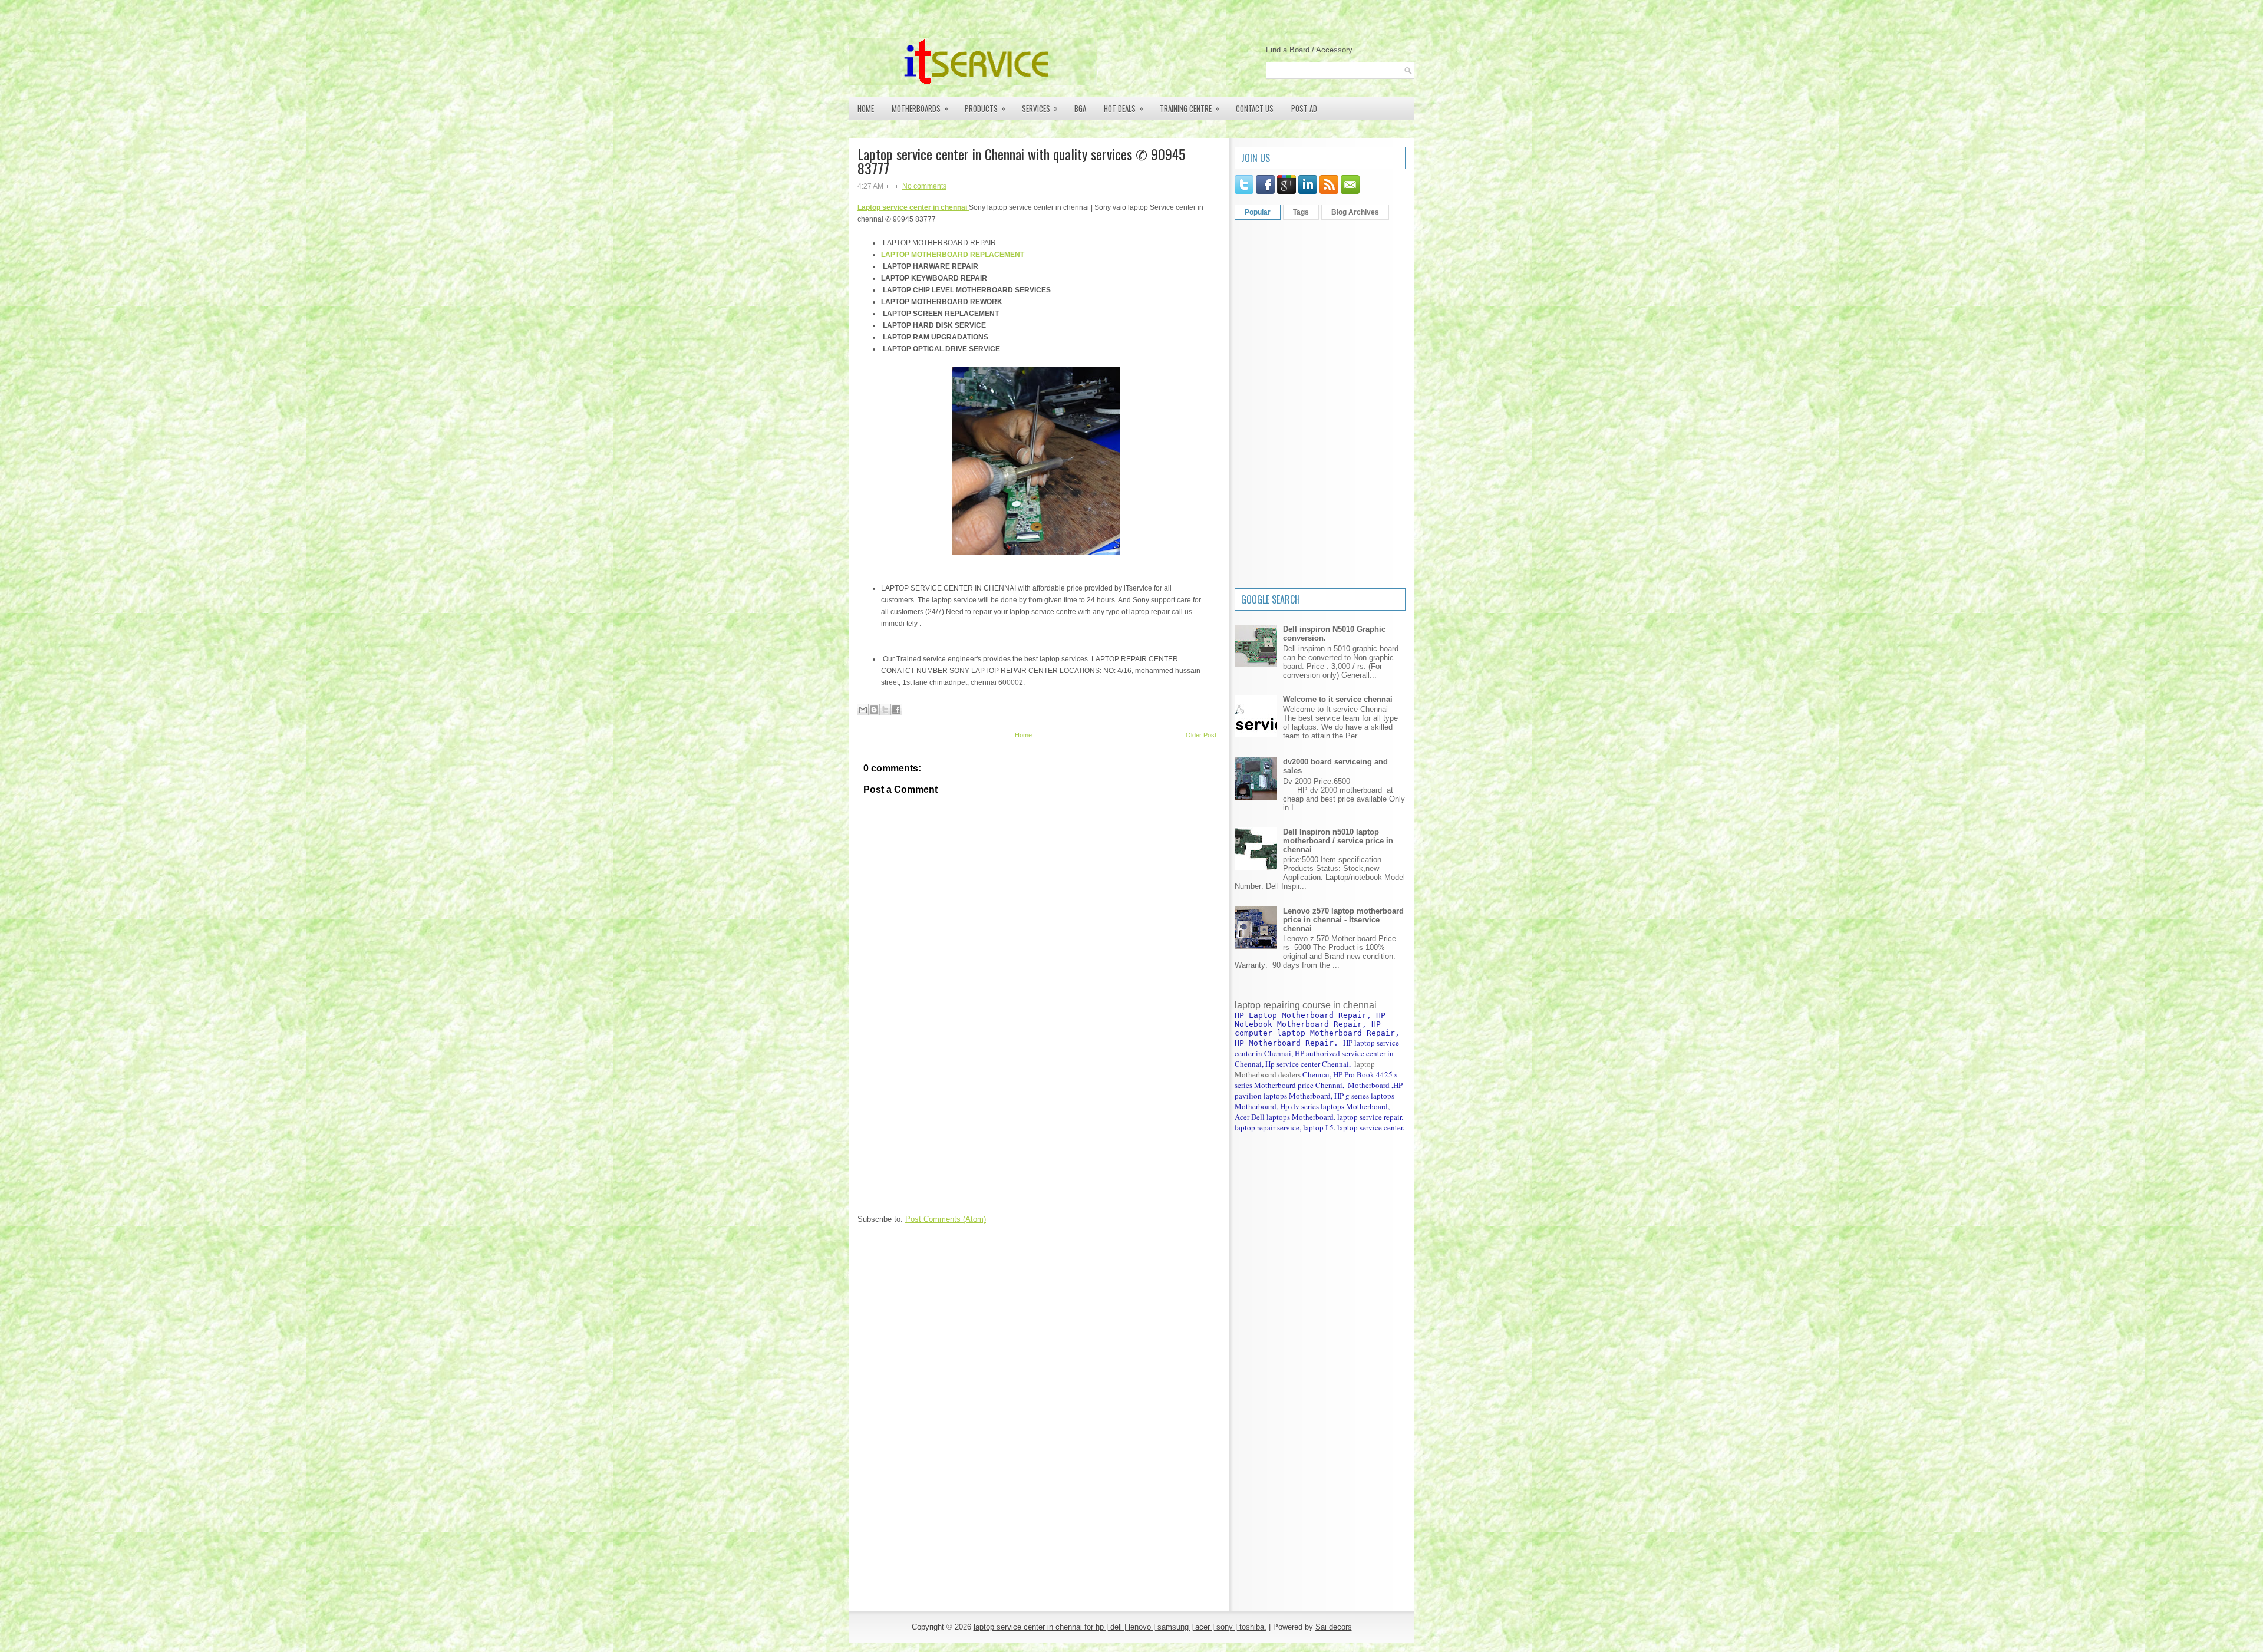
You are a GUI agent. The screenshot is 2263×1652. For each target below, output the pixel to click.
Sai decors (1334, 1627)
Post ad (1304, 108)
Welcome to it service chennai (1338, 699)
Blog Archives (1355, 212)
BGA (1080, 108)
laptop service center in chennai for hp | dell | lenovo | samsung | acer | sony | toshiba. (1120, 1627)
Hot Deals (1124, 108)
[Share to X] (885, 710)
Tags (1301, 212)
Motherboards (920, 108)
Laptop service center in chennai (913, 207)
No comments (924, 186)
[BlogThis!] (874, 710)
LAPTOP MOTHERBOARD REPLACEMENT (954, 255)
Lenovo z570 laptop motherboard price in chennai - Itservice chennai (1343, 920)
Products (985, 108)
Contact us (1255, 108)
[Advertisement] (946, 1135)
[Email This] (863, 710)
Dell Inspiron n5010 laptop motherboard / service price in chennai (1338, 841)
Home (866, 108)
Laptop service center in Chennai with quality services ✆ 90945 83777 (1021, 161)
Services (1040, 108)
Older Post (1201, 735)
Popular (1258, 212)
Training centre (1190, 108)
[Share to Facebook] (896, 710)
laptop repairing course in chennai (1306, 1005)
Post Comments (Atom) (946, 1219)
